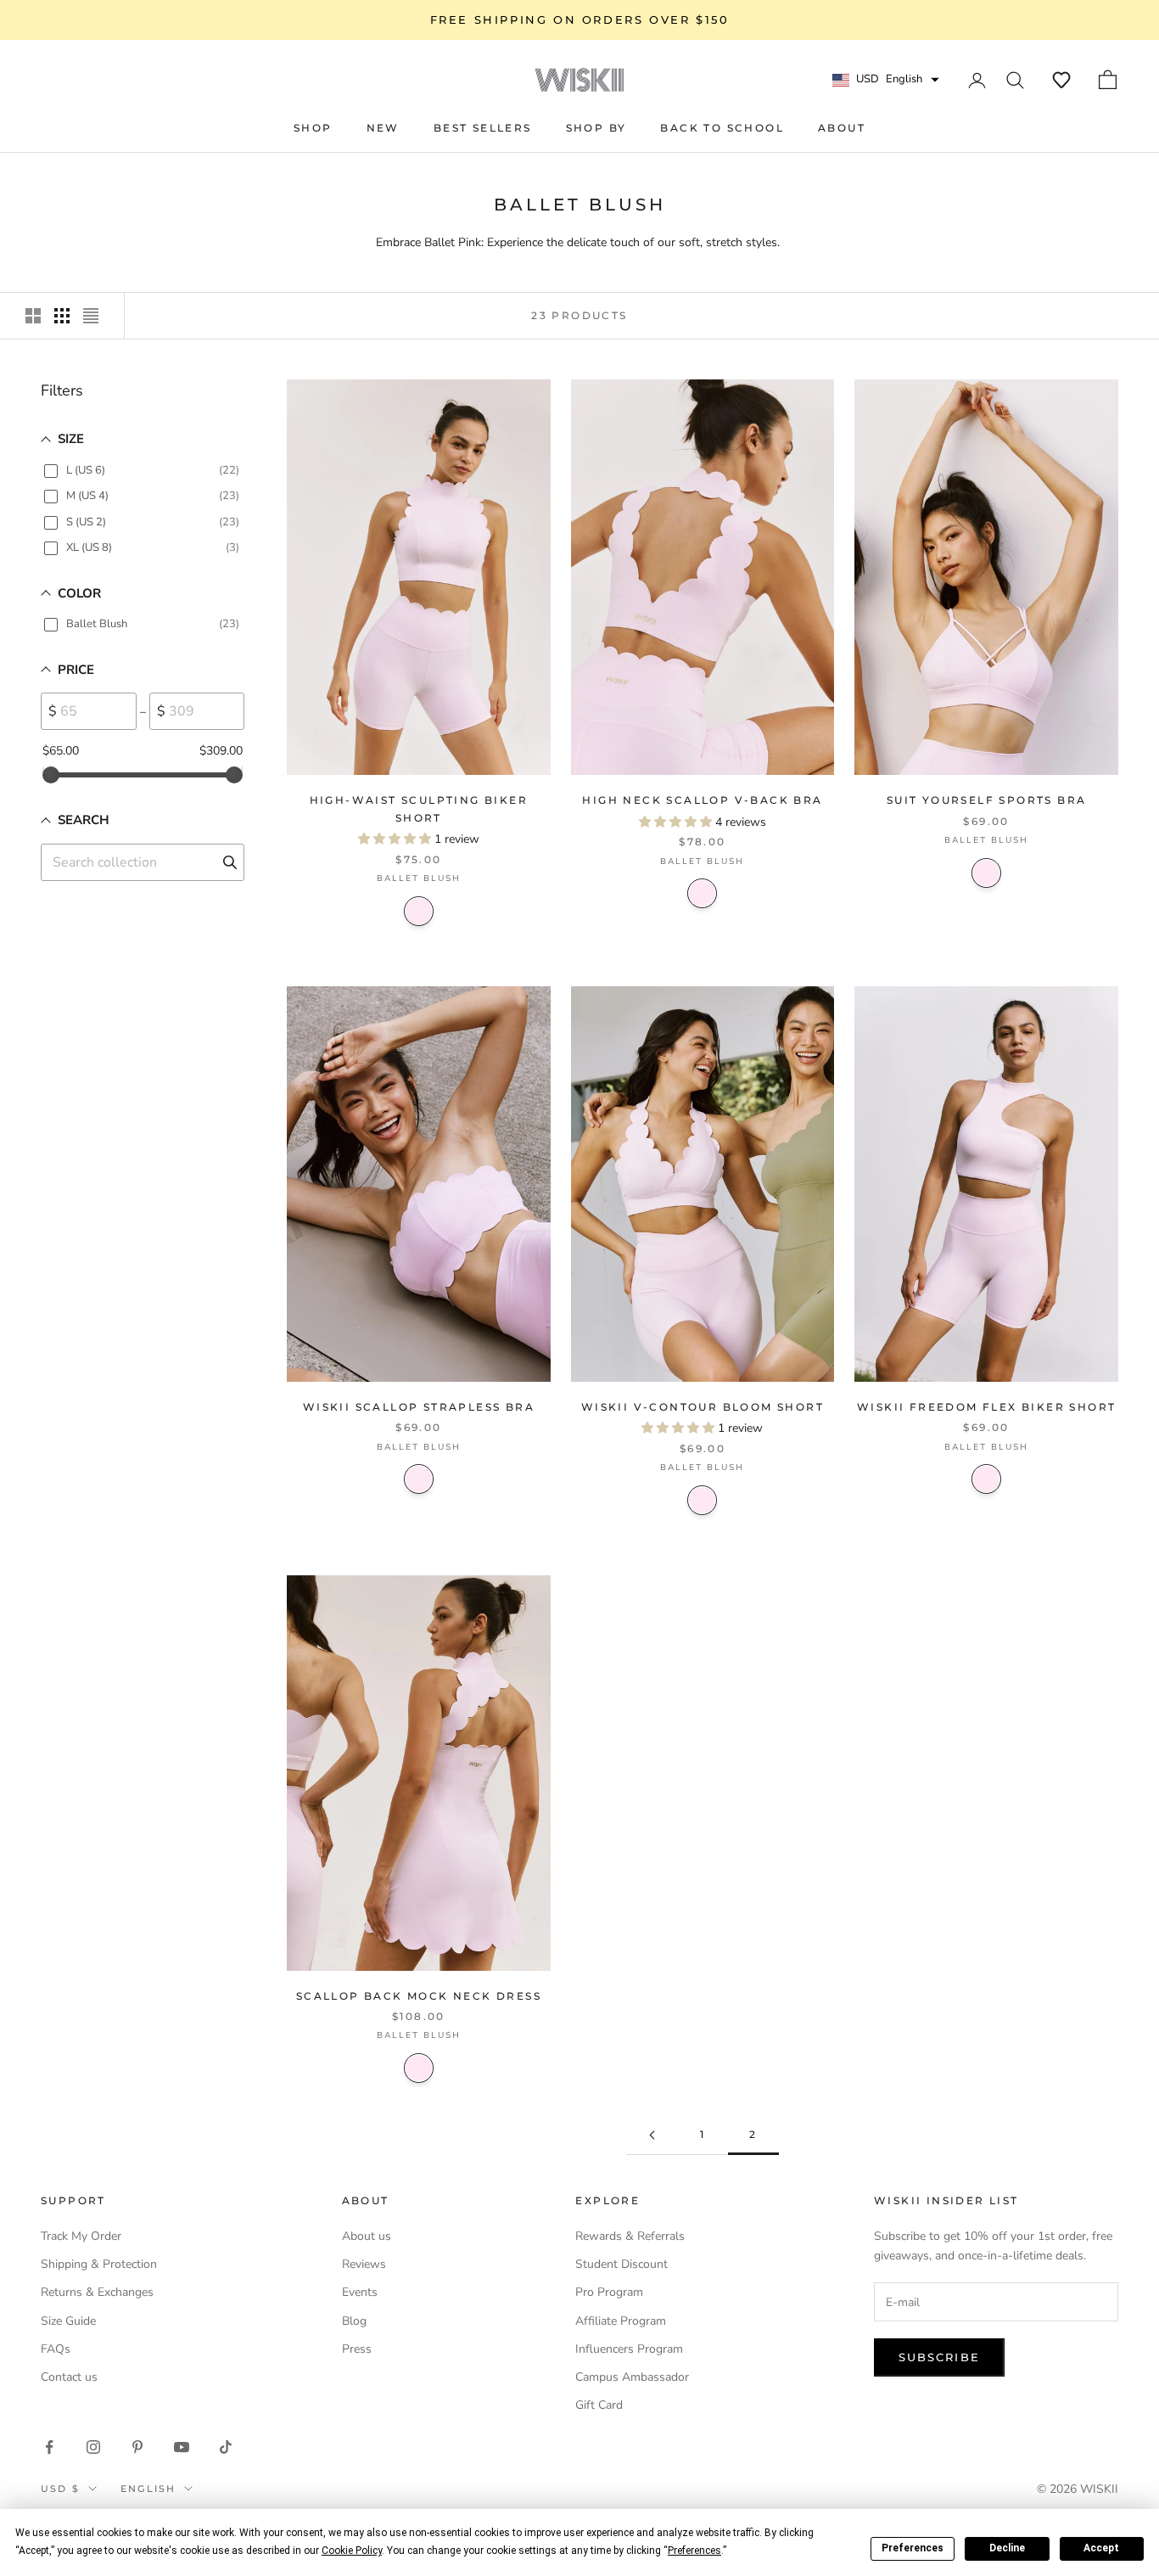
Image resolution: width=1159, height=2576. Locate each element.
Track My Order (81, 2236)
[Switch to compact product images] (91, 316)
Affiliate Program (621, 2321)
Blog (354, 2321)
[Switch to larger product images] (33, 316)
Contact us (69, 2377)
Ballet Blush (419, 911)
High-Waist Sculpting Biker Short (419, 808)
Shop (313, 128)
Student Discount (621, 2264)
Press (357, 2349)
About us (367, 2236)
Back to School (722, 128)
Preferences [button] (694, 2551)
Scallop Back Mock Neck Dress (419, 1996)
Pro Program (609, 2292)
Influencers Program (629, 2349)
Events (360, 2292)
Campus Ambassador (632, 2377)
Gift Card (599, 2405)
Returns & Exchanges (97, 2292)
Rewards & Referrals (630, 2236)
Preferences (913, 2548)
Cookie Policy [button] (352, 2551)
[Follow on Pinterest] (137, 2447)
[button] (1061, 80)
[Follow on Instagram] (93, 2447)
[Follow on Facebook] (49, 2447)
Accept (1101, 2548)
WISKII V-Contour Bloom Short (703, 1407)
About (842, 128)
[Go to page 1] (652, 2135)
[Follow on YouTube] (182, 2447)
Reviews (364, 2264)
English (148, 2489)
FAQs (56, 2349)
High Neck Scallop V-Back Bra (702, 800)
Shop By (596, 128)
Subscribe (939, 2357)
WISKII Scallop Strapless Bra (419, 1407)
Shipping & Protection (99, 2264)
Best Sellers (483, 128)
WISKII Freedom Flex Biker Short (986, 1407)
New (383, 128)
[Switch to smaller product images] (62, 316)
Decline (1007, 2548)
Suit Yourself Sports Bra (987, 800)
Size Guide (68, 2321)
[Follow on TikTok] (226, 2447)
